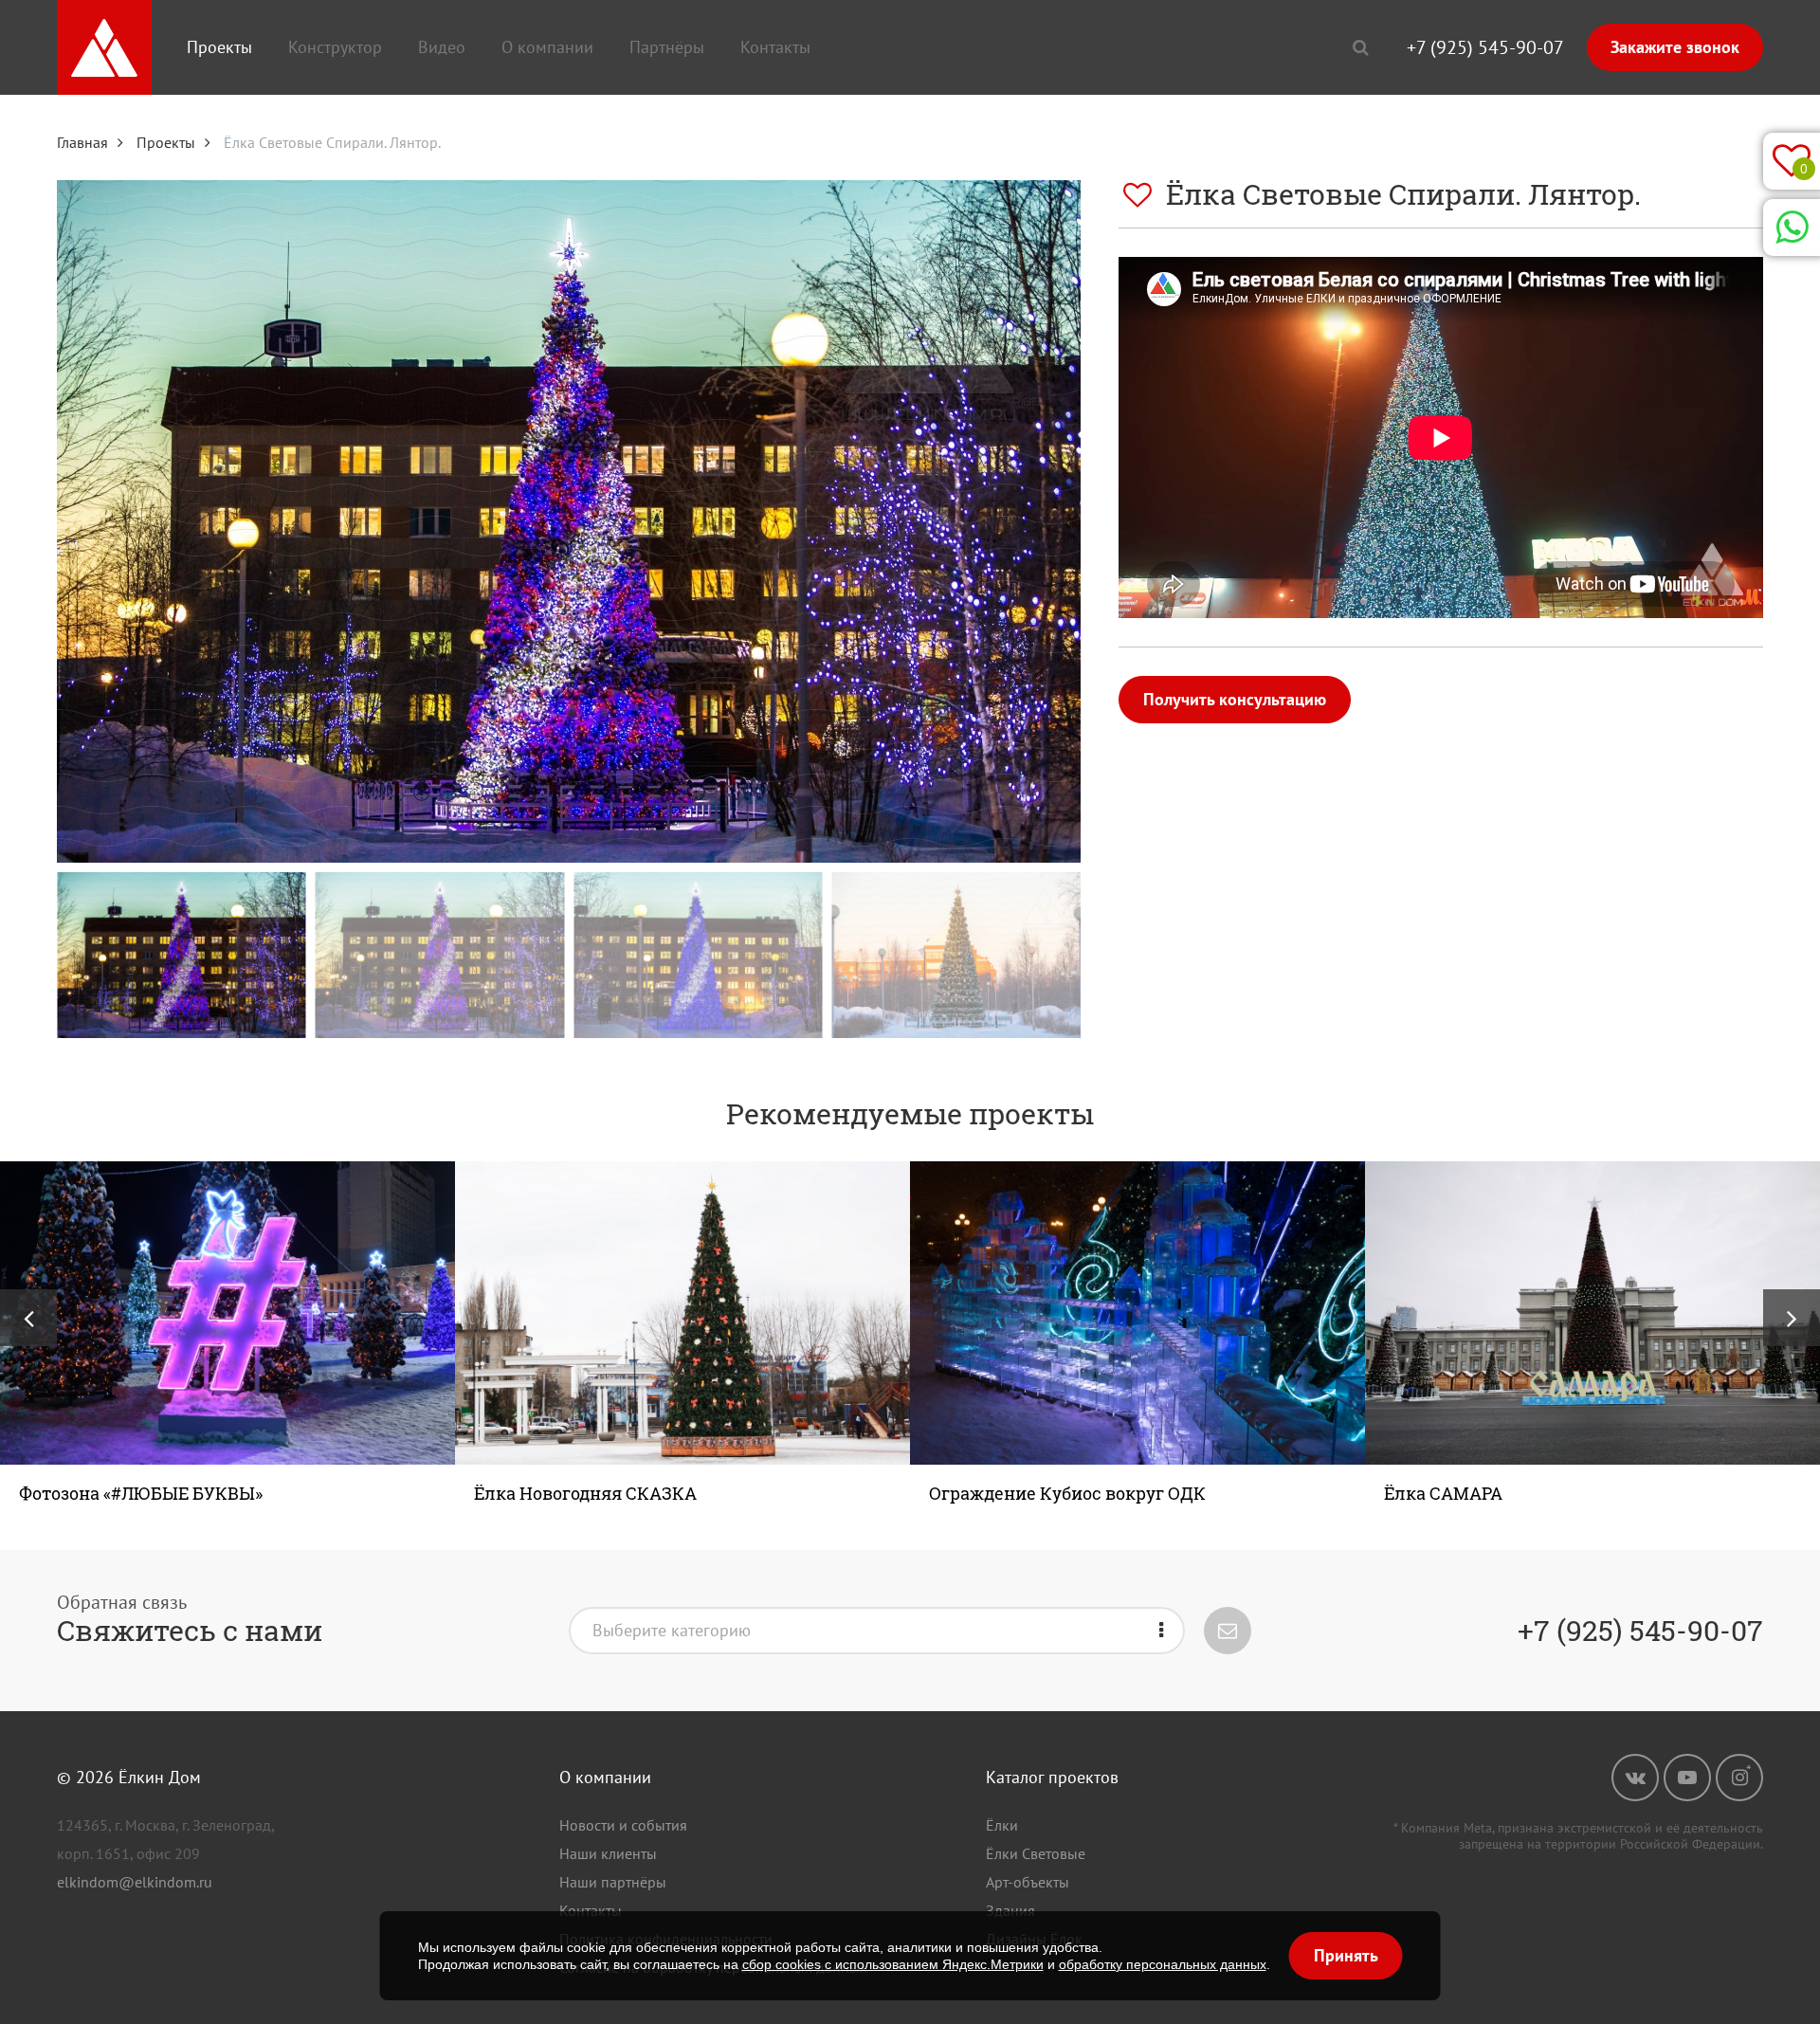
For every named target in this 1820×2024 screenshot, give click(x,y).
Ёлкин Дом (160, 1777)
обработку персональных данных (1163, 1964)
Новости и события (623, 1825)
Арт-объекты (1028, 1882)
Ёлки (1002, 1825)
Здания (1010, 1910)
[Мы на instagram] (1739, 1778)
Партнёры (667, 47)
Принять (1346, 1955)
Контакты (775, 47)
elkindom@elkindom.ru (135, 1882)
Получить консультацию (1235, 699)
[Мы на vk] (1635, 1778)
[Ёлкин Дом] (104, 47)
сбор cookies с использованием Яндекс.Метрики (893, 1964)
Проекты (219, 47)
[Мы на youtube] (1687, 1778)
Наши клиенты (608, 1853)
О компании (547, 47)
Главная (82, 142)
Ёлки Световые (1036, 1853)
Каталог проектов (1052, 1777)
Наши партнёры (613, 1882)
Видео (442, 47)
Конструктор (335, 47)
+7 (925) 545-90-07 (1485, 47)
